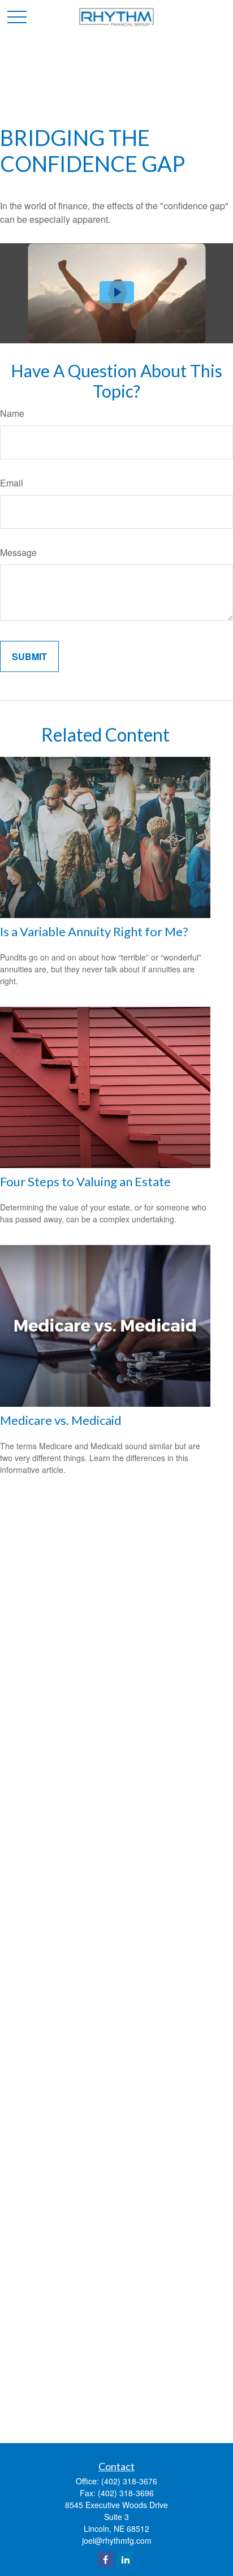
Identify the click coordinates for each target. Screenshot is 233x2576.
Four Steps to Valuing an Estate (85, 1181)
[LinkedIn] (125, 2559)
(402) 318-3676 (129, 2481)
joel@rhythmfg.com (117, 2540)
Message (18, 552)
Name (12, 413)
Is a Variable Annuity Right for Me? (94, 931)
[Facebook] (105, 2559)
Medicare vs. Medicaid (61, 1420)
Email (12, 483)
